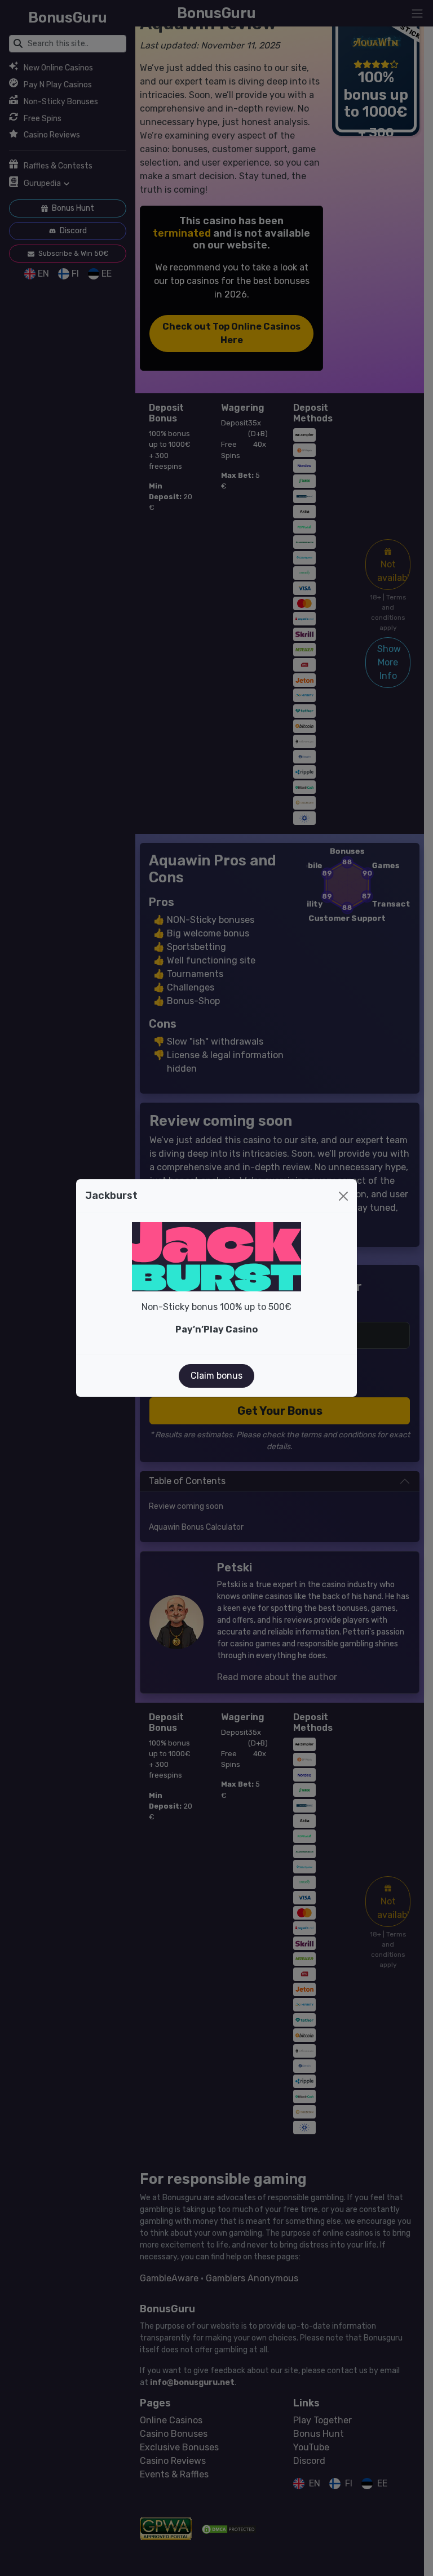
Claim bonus (216, 1376)
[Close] (343, 1196)
